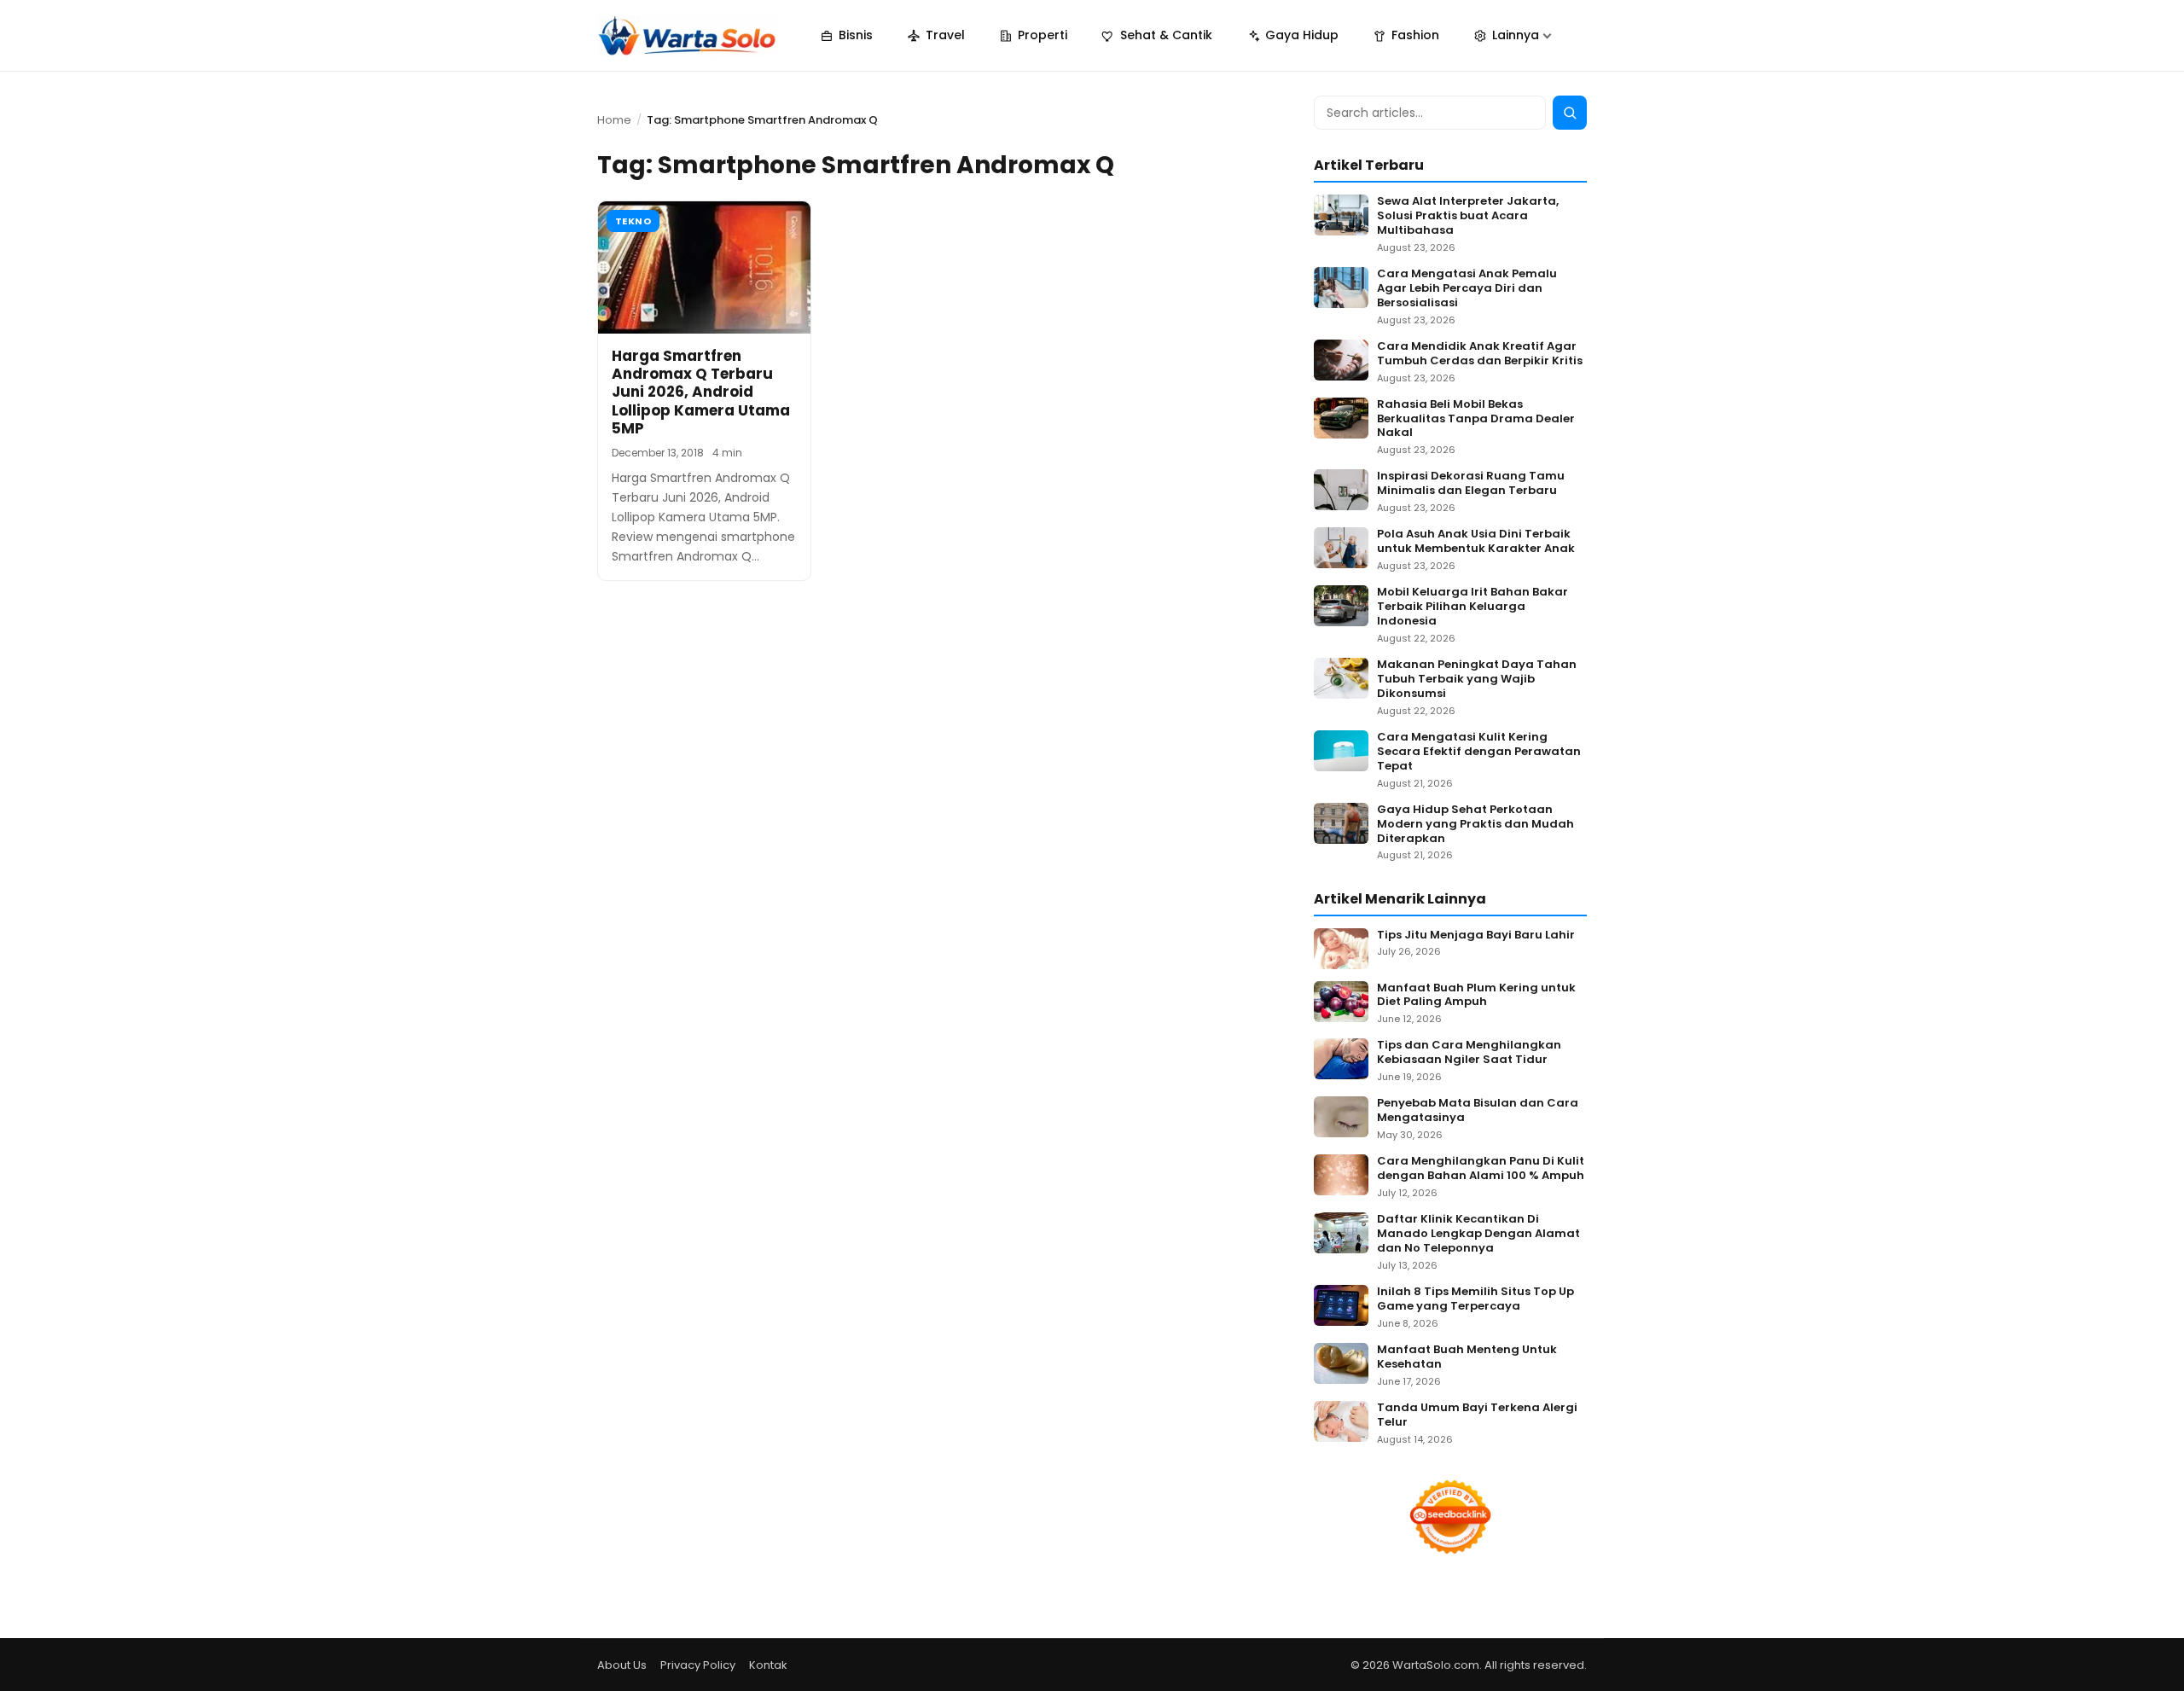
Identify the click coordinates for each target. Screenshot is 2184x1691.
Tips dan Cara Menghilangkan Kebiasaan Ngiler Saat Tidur (1469, 1053)
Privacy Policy (698, 1665)
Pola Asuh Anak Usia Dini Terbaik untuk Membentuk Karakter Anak (1476, 542)
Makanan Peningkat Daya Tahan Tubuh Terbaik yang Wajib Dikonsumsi (1477, 680)
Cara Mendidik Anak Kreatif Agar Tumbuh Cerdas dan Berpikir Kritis (1480, 354)
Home (614, 120)
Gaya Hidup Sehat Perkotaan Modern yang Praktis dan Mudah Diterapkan (1475, 825)
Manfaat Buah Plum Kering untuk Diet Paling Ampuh (1476, 996)
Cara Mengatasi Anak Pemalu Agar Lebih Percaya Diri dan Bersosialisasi (1467, 289)
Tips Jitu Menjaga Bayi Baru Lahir (1476, 936)
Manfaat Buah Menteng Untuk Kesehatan (1467, 1357)
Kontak (768, 1665)
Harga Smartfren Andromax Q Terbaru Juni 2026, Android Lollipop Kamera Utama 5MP (701, 392)
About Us (622, 1665)
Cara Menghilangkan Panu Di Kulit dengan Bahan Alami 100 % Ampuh (1481, 1169)
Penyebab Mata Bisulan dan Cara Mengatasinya (1478, 1111)
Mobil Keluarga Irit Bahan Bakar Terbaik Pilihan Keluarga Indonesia (1472, 607)
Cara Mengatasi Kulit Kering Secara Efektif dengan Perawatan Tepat (1479, 752)
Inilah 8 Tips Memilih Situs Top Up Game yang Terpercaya (1475, 1299)
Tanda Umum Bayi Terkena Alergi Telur (1477, 1415)
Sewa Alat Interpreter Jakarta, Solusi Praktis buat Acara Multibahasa (1468, 216)
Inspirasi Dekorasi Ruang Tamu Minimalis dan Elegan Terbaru (1471, 484)
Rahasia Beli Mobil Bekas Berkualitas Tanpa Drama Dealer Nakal (1476, 419)
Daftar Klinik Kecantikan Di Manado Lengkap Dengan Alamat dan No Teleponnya (1478, 1234)
